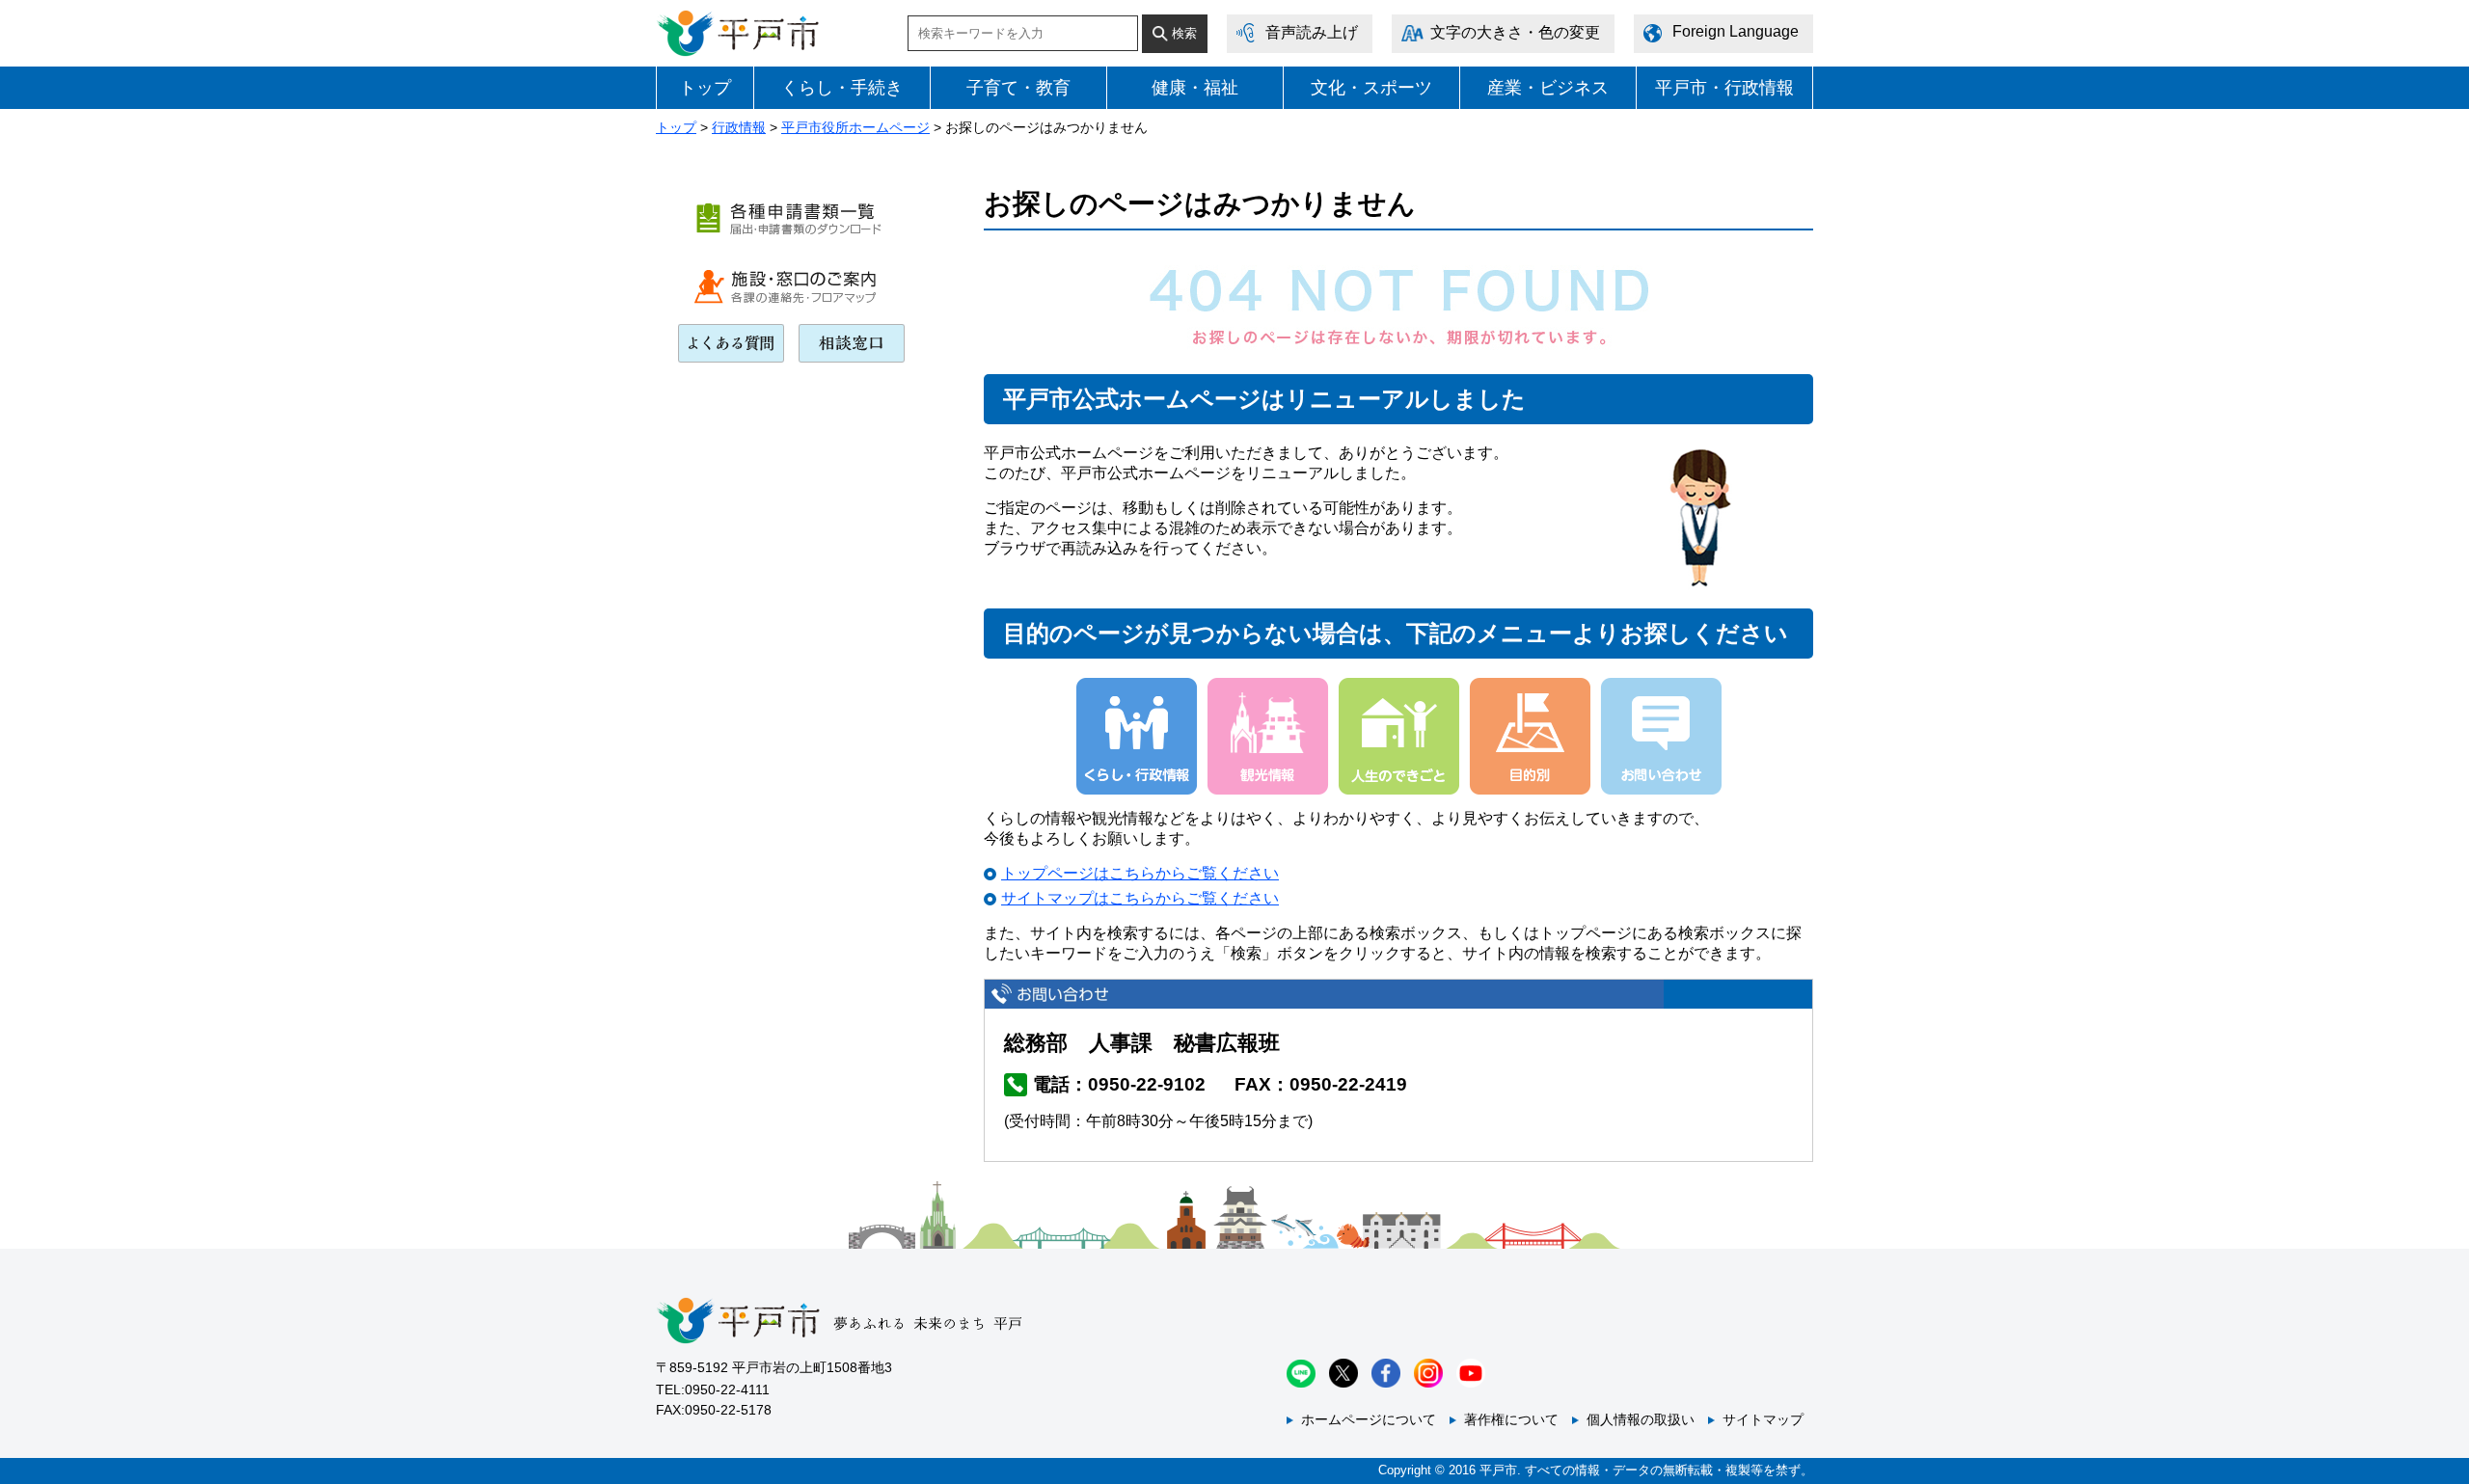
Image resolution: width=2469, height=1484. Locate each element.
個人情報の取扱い (1641, 1419)
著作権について (1511, 1419)
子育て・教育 (1018, 88)
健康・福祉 (1195, 88)
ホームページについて (1369, 1419)
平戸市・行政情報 (1724, 88)
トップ (705, 88)
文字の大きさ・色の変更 (1515, 32)
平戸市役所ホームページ (855, 127)
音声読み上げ (1312, 32)
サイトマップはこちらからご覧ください (1140, 898)
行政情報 (739, 127)
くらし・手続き (842, 88)
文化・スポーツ (1371, 88)
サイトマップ (1763, 1419)
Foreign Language (1736, 31)
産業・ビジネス (1548, 88)
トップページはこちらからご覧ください (1140, 873)
